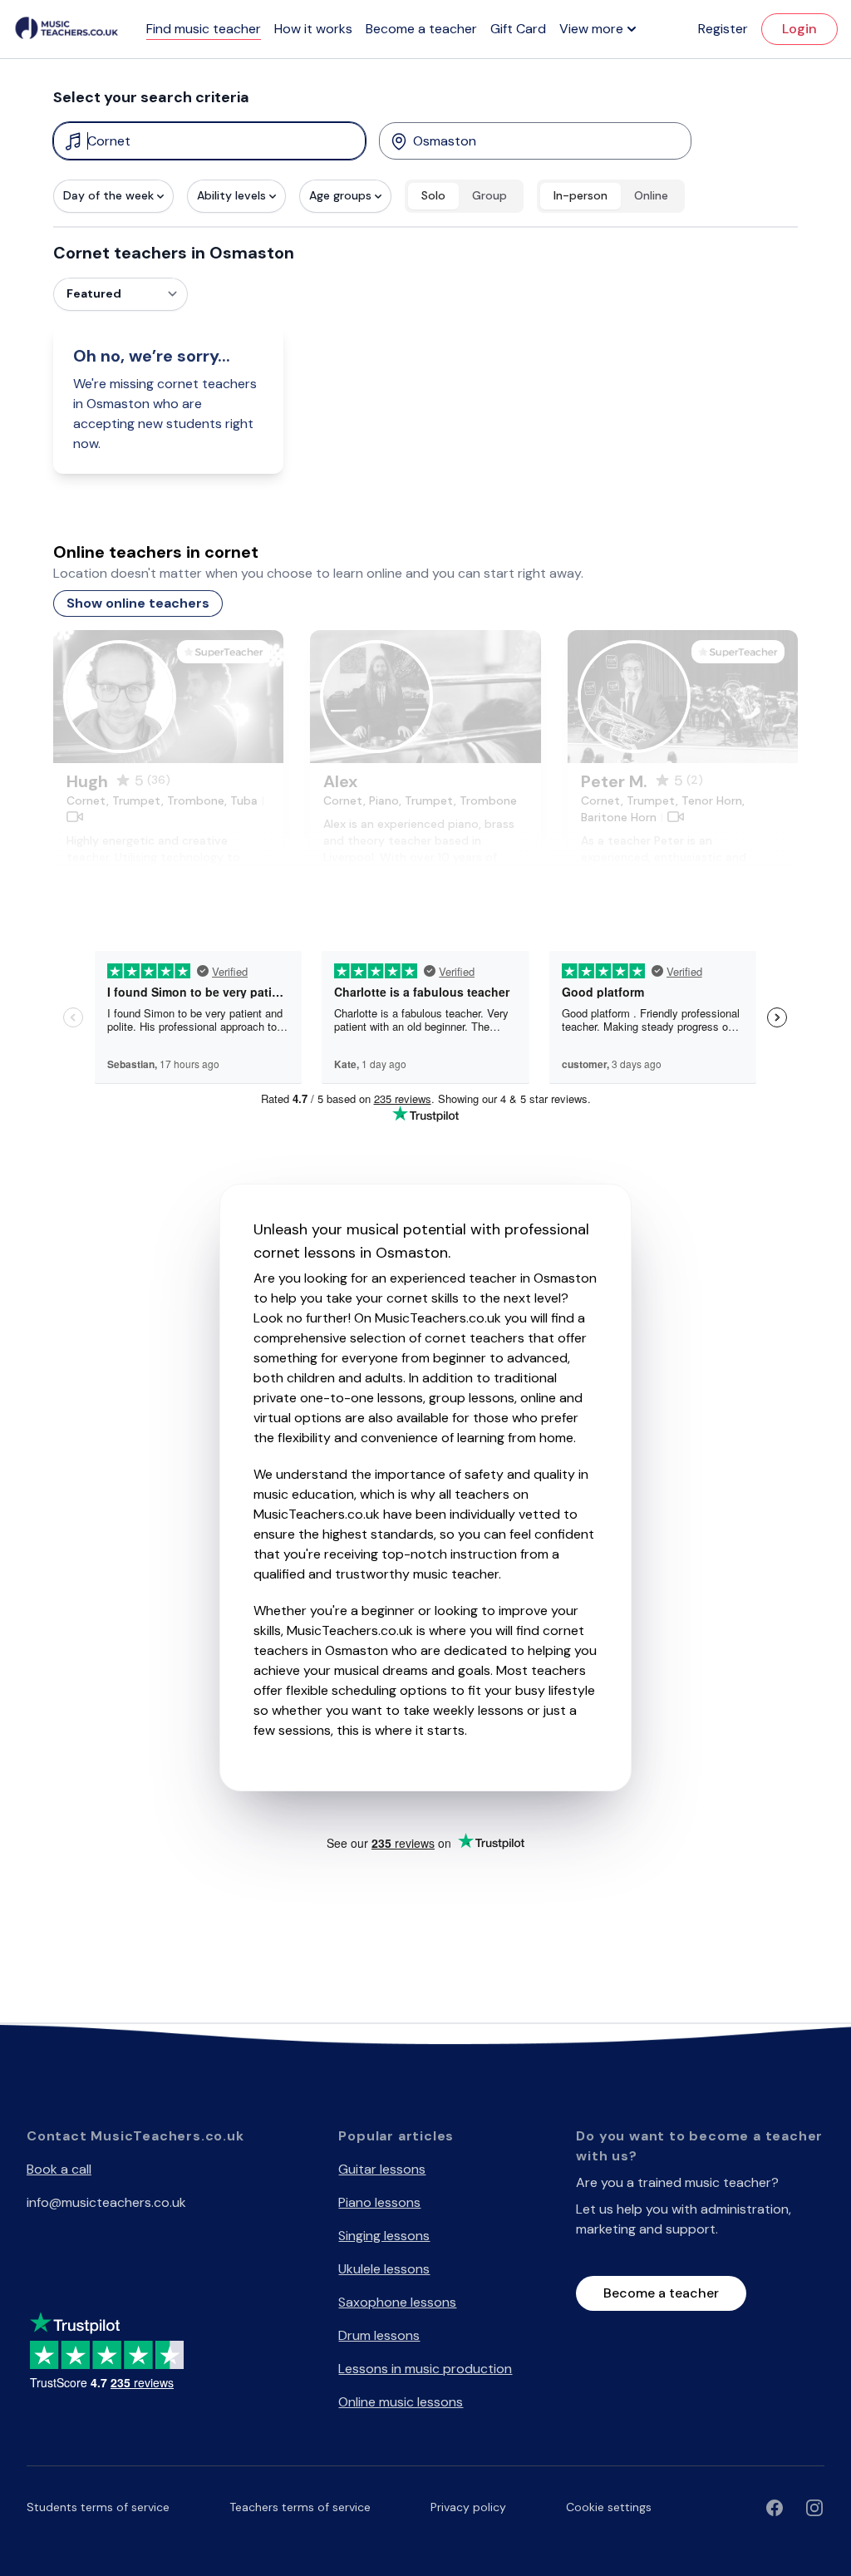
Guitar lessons (382, 2169)
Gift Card (518, 29)
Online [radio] (651, 195)
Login (799, 29)
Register (723, 29)
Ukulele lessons (384, 2269)
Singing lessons (384, 2236)
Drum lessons (379, 2335)
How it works (313, 29)
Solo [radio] (433, 195)
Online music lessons (401, 2402)
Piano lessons (379, 2202)
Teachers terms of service (300, 2507)
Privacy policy (468, 2507)
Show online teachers (138, 603)
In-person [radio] (580, 195)
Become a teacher (421, 29)
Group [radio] (489, 195)
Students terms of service (98, 2507)
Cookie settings (609, 2507)
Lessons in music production (425, 2369)
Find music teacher (204, 29)
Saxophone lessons (397, 2302)
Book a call (59, 2169)
